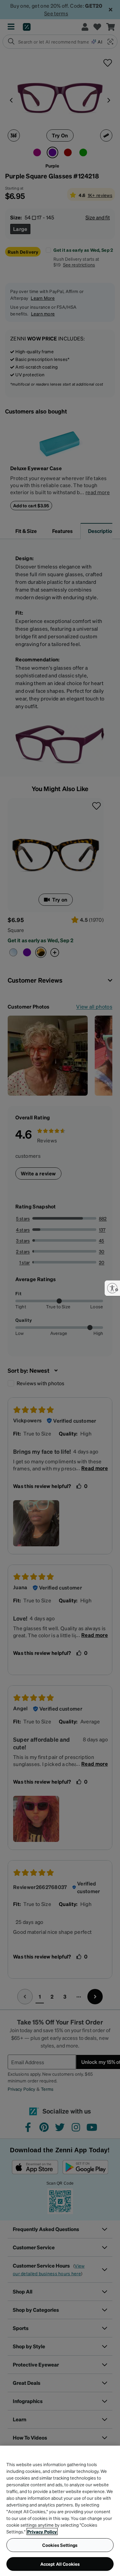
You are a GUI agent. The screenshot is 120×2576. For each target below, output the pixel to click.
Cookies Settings (60, 2545)
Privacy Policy (42, 2531)
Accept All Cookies (60, 2564)
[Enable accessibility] (112, 1288)
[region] (60, 2511)
